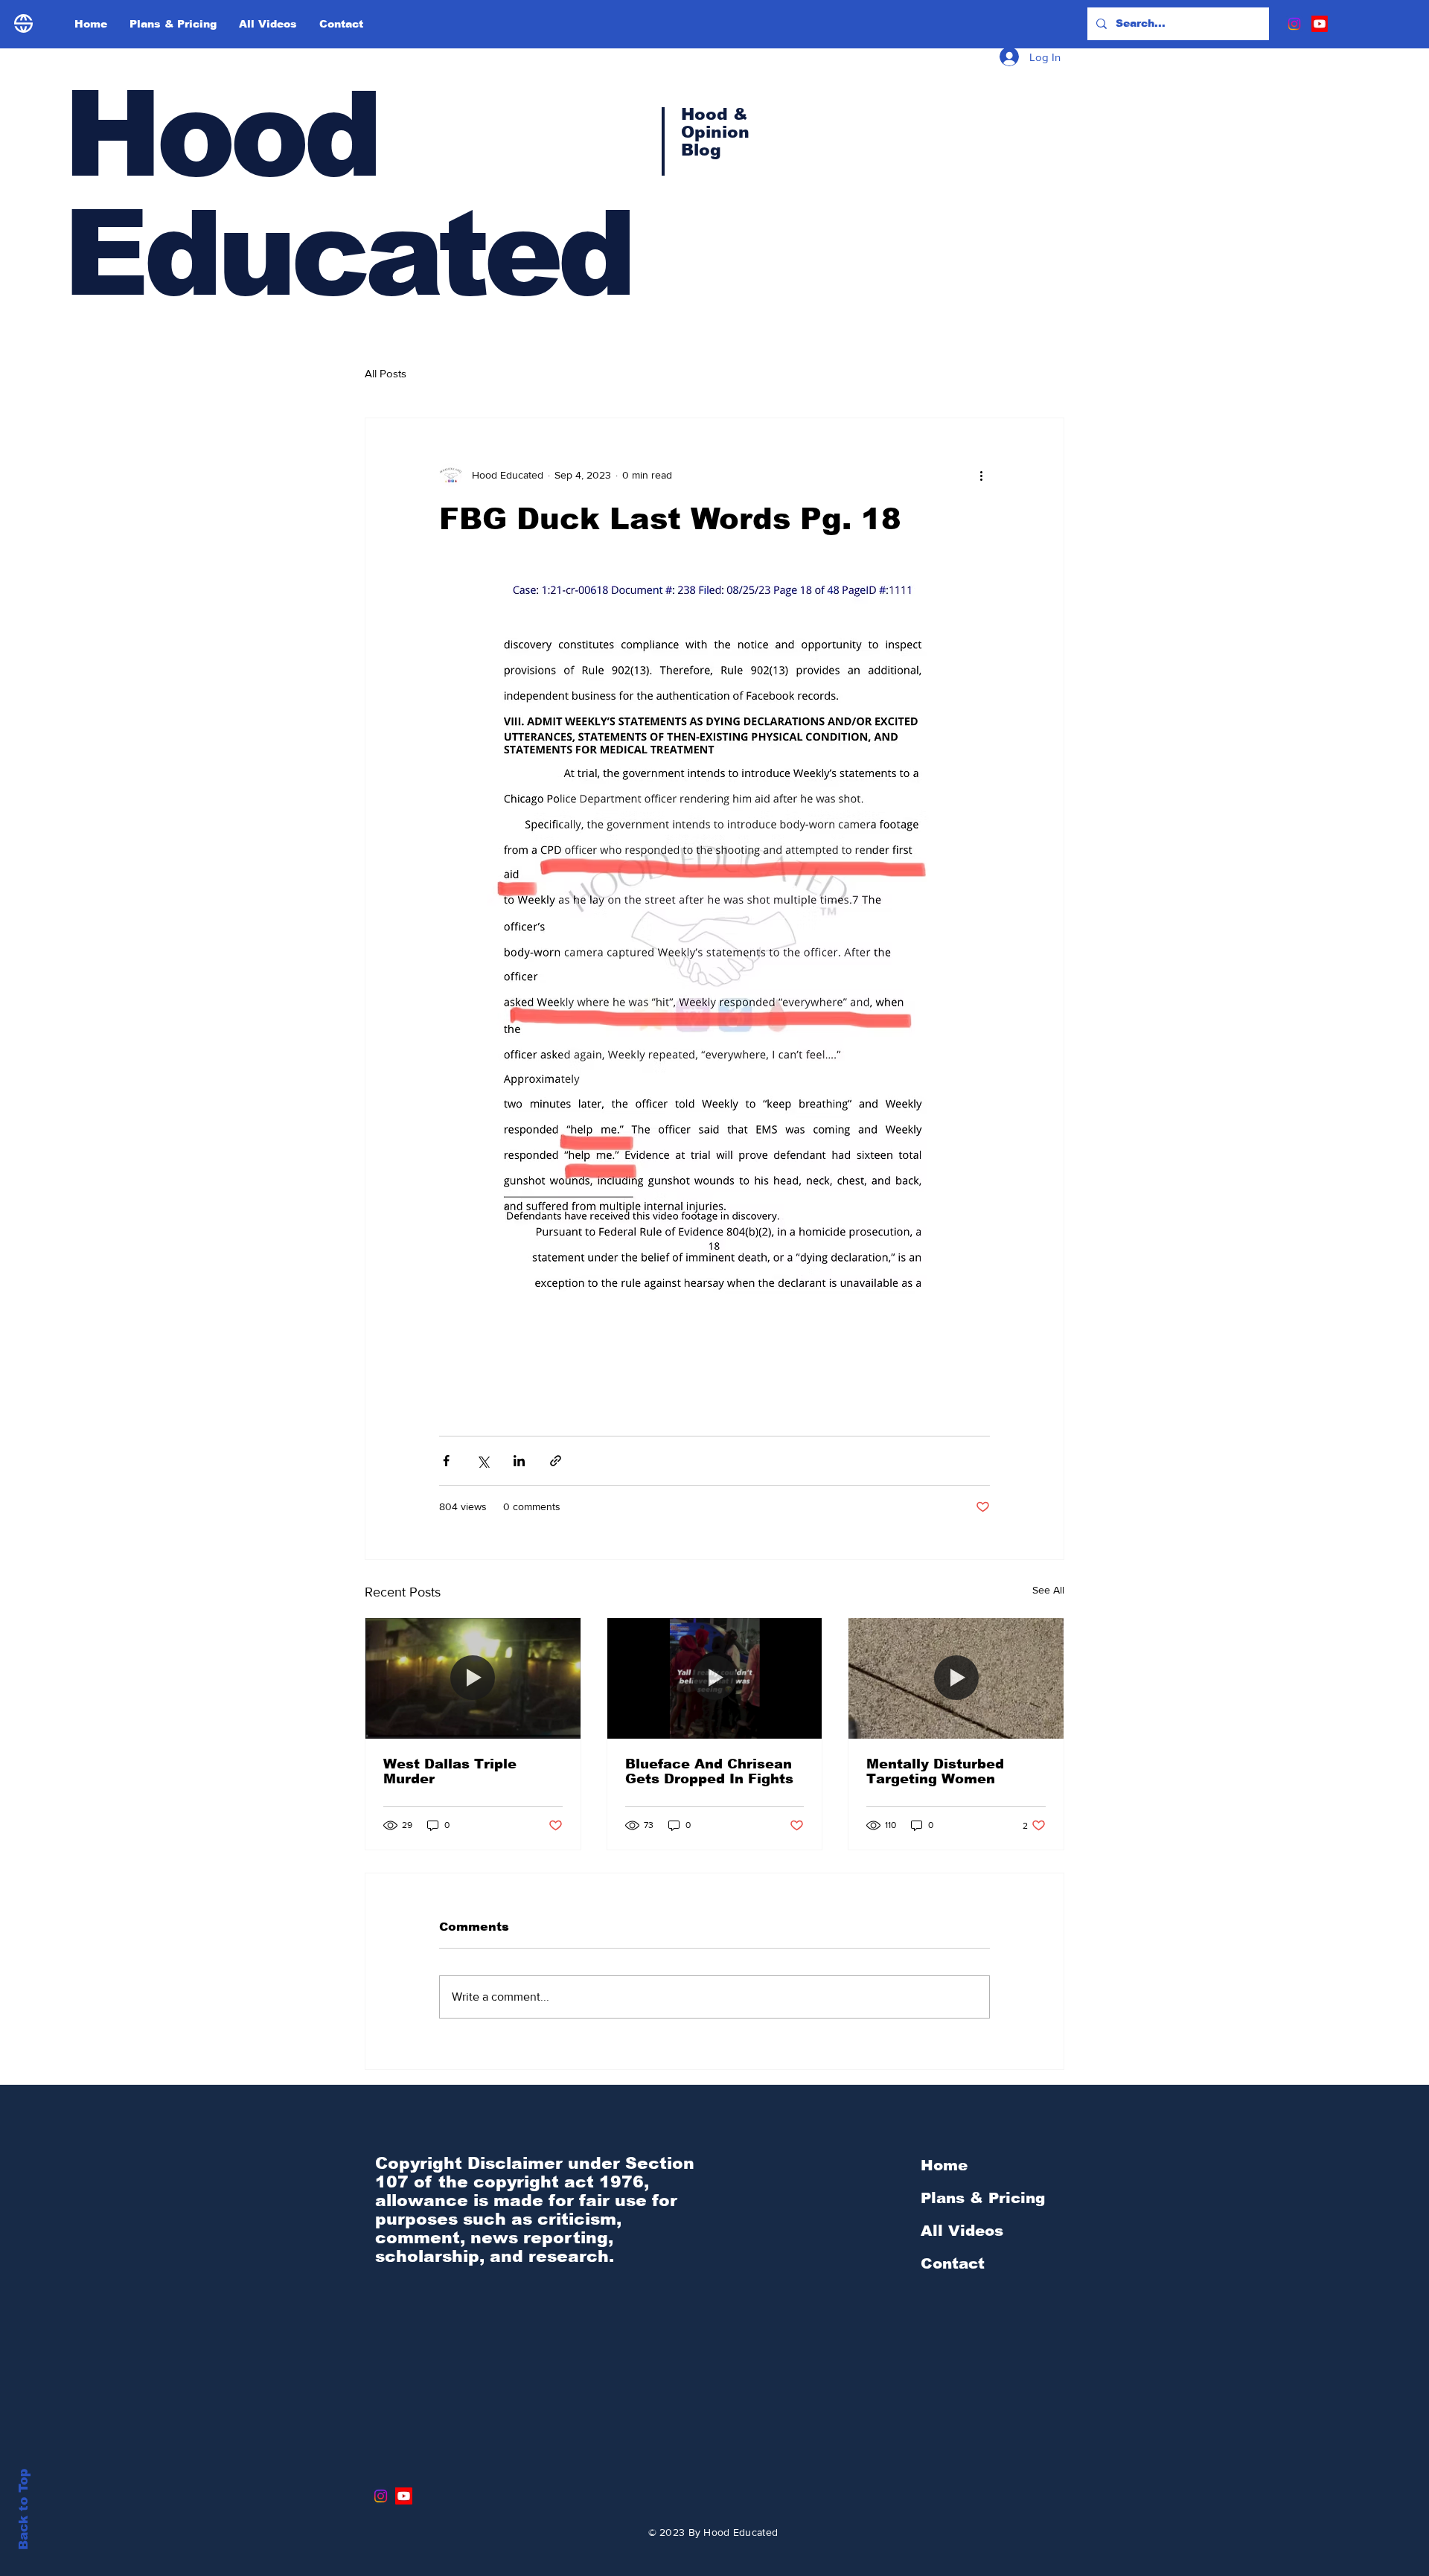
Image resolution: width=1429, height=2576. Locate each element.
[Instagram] (1294, 24)
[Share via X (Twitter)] (483, 1461)
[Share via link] (556, 1461)
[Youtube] (1320, 24)
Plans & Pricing (983, 2198)
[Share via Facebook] (446, 1461)
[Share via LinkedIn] (519, 1461)
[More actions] (981, 475)
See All (1048, 1590)
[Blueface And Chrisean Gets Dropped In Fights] (715, 1678)
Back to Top (23, 2509)
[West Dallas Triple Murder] (473, 1678)
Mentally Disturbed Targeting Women (935, 1771)
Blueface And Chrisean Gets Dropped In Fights (709, 1771)
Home (944, 2165)
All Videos (962, 2231)
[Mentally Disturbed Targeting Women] (956, 1678)
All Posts (386, 373)
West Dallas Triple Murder (450, 1771)
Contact (953, 2263)
